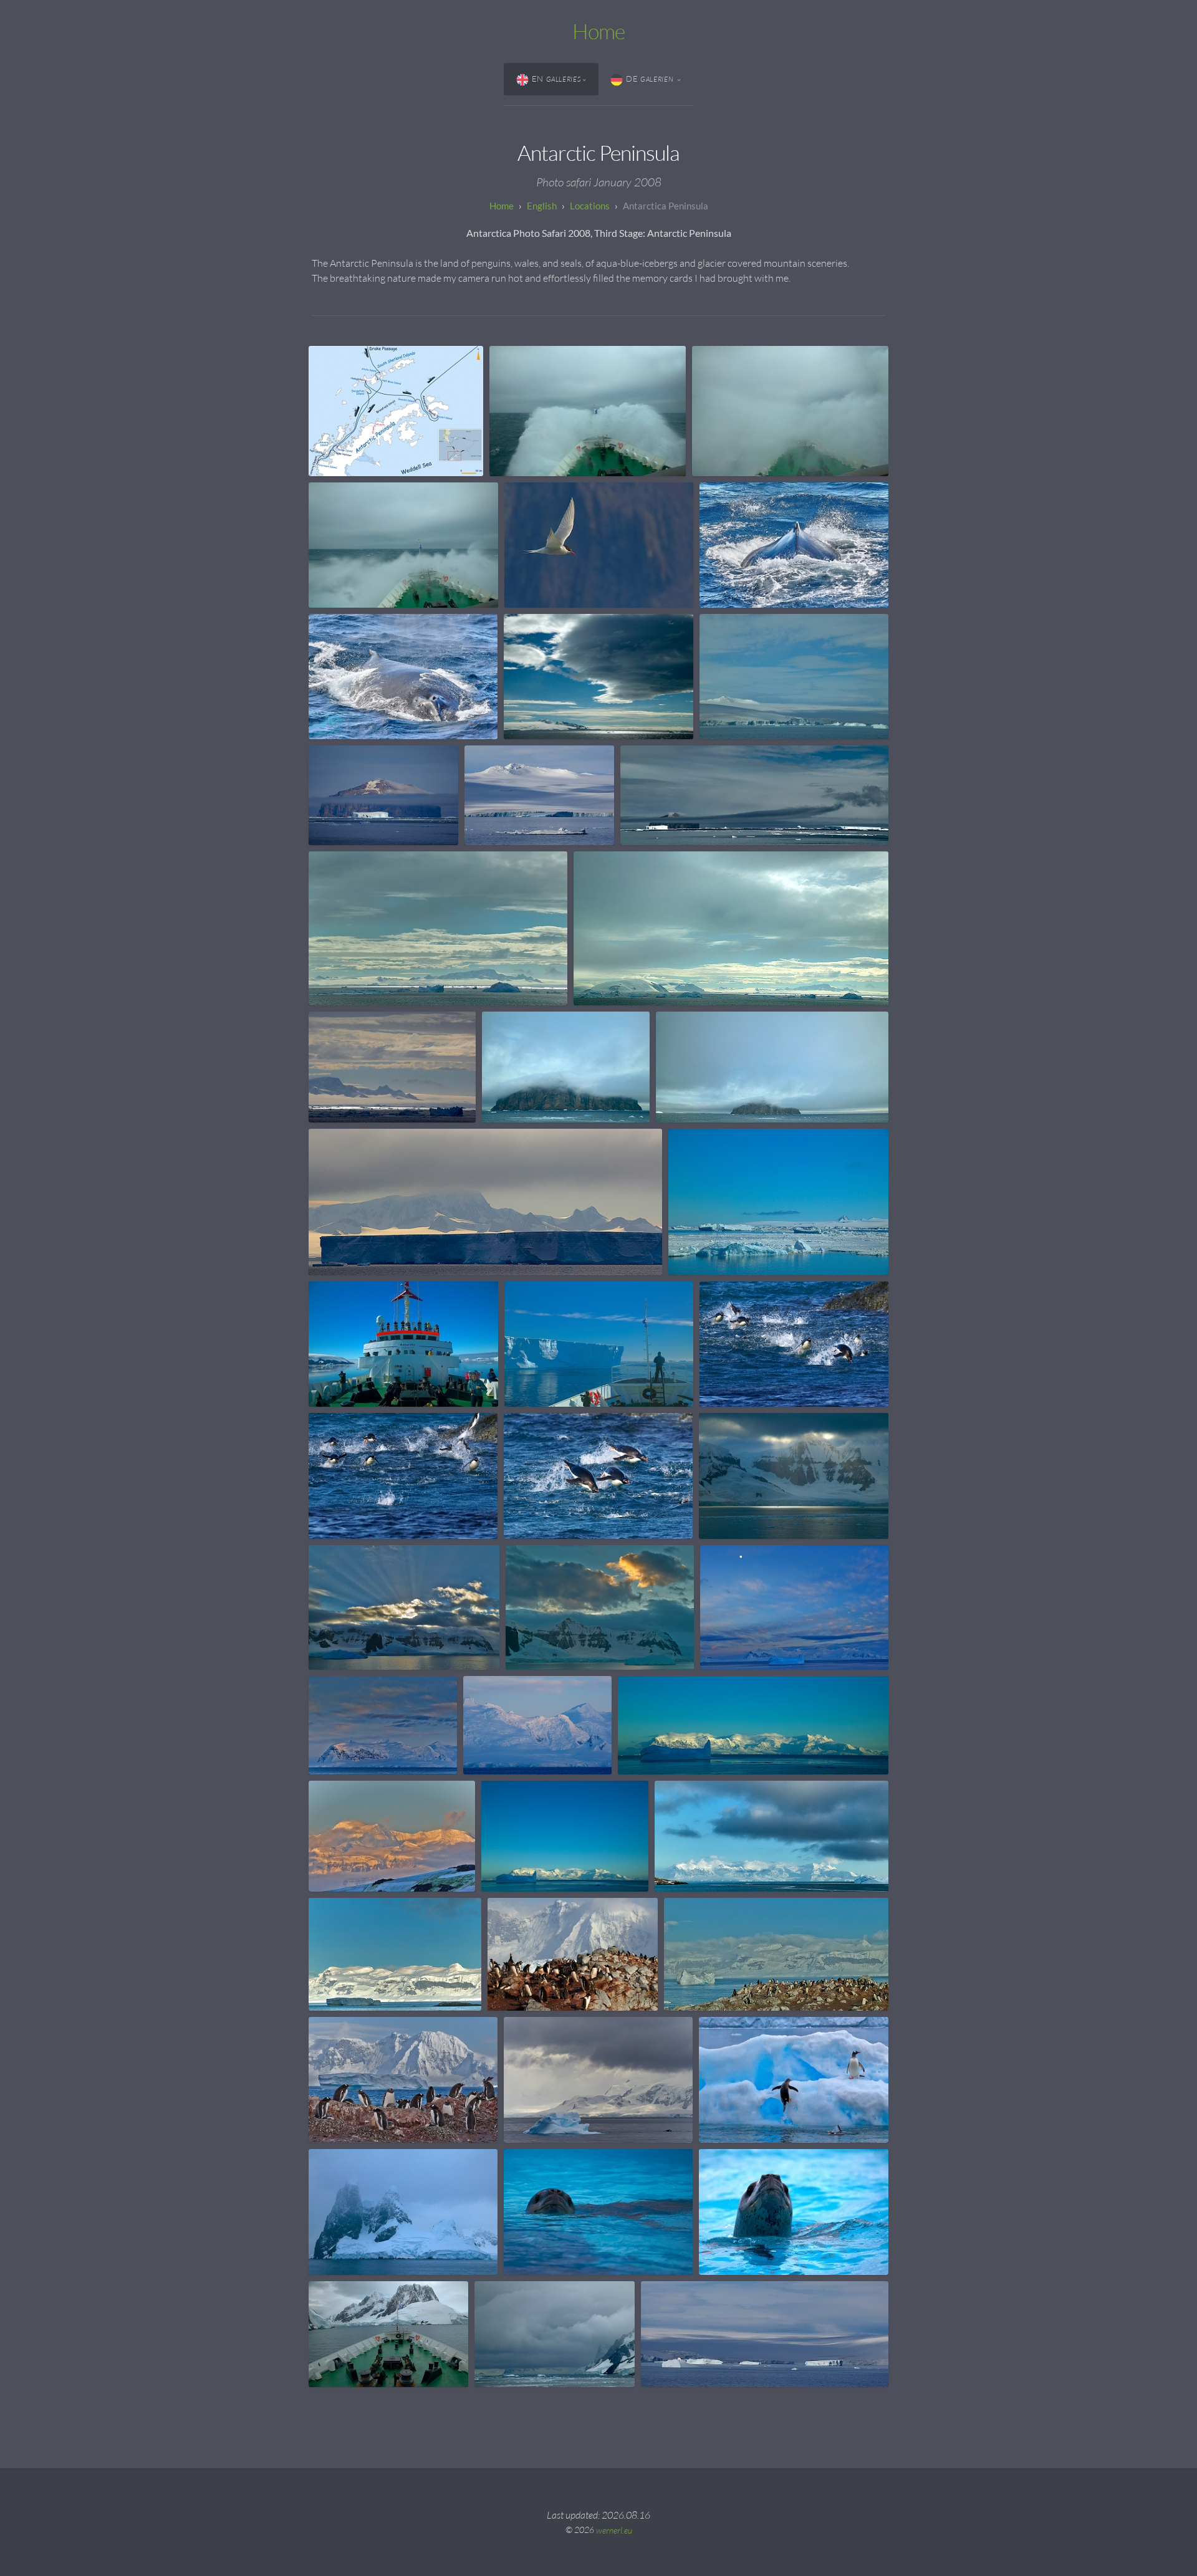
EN (556, 79)
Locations (590, 206)
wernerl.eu (614, 2530)
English (542, 206)
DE (651, 79)
